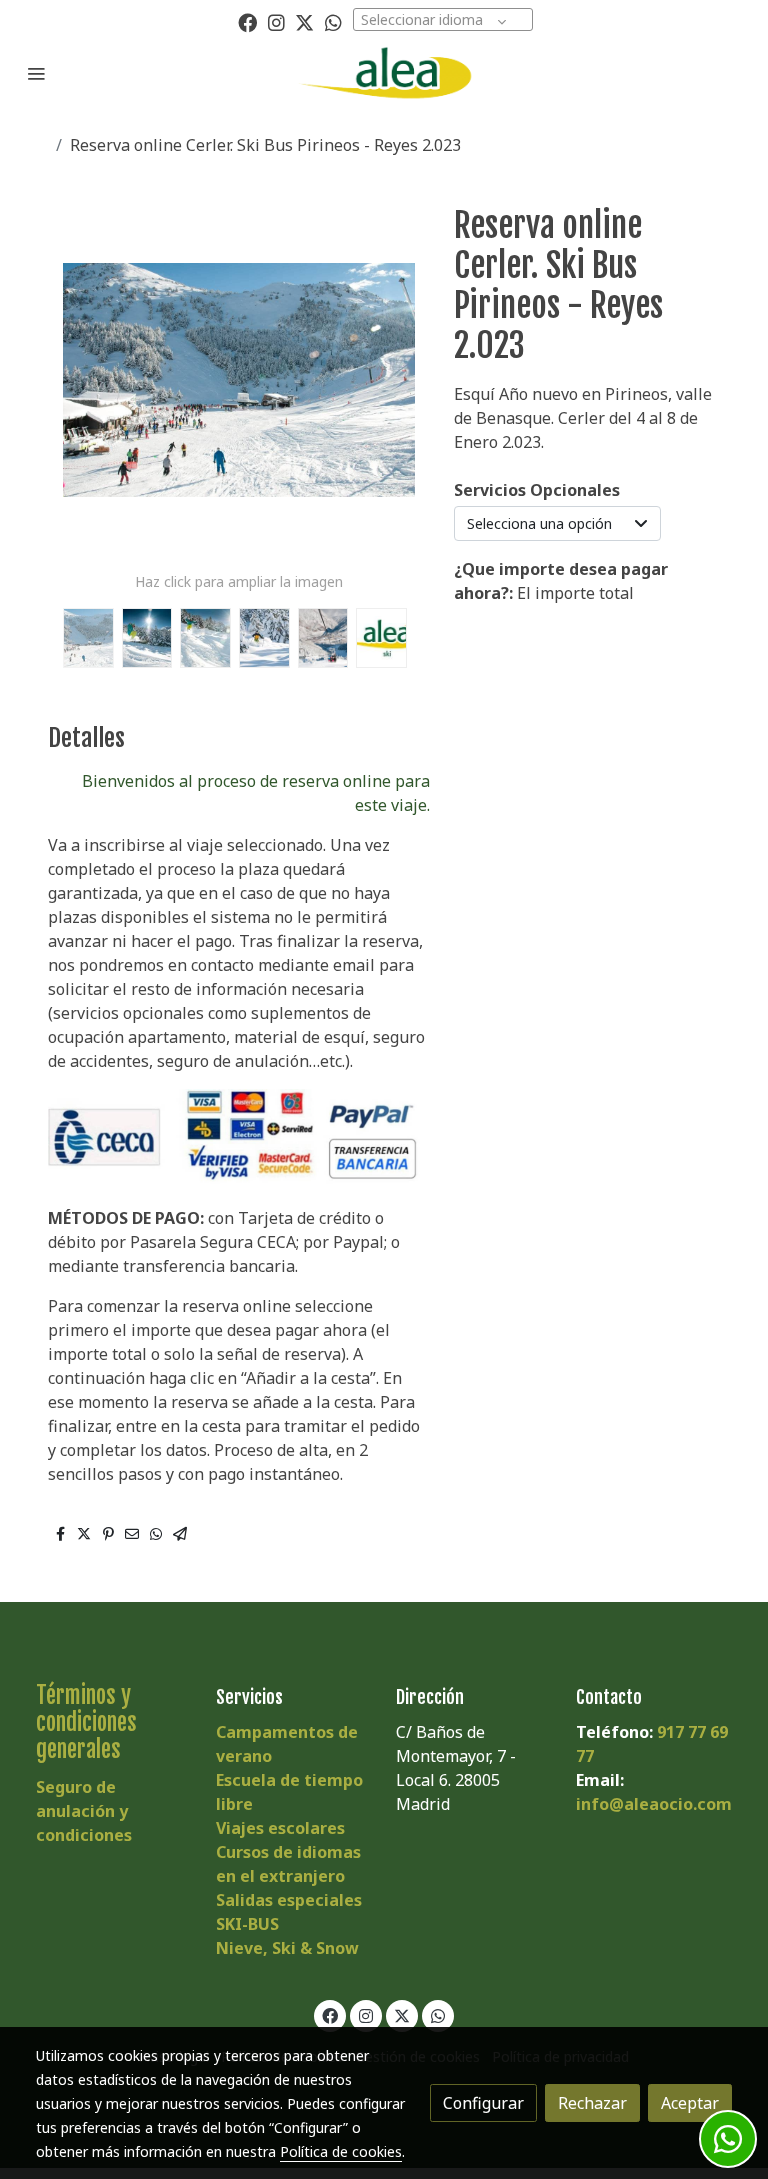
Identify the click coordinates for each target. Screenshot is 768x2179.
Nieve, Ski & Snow (287, 1948)
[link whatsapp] (333, 21)
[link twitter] (304, 21)
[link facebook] (247, 21)
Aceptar (690, 2103)
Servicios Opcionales (537, 490)
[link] (383, 73)
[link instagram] (276, 21)
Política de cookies (341, 2151)
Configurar (483, 2103)
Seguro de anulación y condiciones (84, 1811)
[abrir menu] (36, 73)
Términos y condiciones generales (86, 1722)
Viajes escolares (280, 1828)
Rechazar (592, 2103)
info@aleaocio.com (654, 1804)
